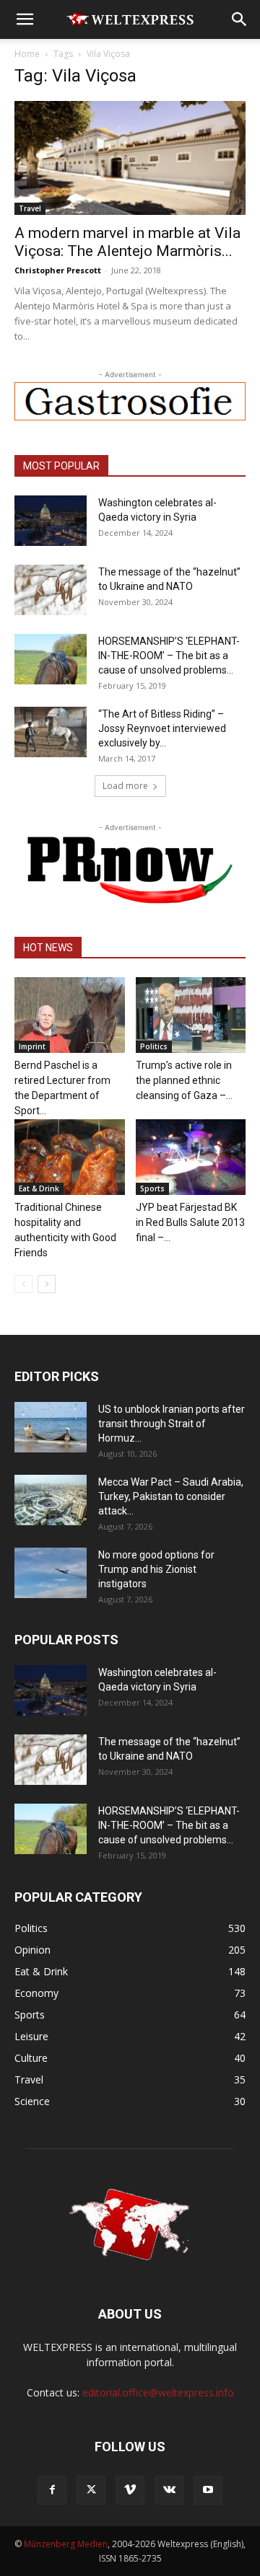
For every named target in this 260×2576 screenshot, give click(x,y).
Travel (30, 208)
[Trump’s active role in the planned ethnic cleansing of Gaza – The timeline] (191, 1015)
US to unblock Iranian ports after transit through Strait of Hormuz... (172, 1424)
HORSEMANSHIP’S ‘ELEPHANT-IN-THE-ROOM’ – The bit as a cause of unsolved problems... (169, 656)
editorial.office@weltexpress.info (158, 2392)
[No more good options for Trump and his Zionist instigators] (51, 1573)
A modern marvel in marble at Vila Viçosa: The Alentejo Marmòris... (127, 242)
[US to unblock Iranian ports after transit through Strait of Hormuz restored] (51, 1427)
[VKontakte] (169, 2490)
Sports (152, 1188)
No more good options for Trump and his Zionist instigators (156, 1569)
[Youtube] (208, 2490)
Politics (154, 1046)
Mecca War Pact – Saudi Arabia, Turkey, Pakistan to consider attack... (171, 1496)
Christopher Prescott (58, 270)
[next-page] (47, 1284)
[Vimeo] (130, 2490)
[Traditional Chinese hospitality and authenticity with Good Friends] (70, 1157)
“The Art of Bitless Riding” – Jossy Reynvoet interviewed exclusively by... (162, 728)
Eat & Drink (39, 1188)
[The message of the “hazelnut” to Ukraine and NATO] (51, 590)
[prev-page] (23, 1284)
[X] (91, 2490)
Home (27, 54)
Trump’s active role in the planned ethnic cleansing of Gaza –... (184, 1080)
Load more (125, 786)
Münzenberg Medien (66, 2544)
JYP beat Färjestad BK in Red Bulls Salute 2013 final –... (190, 1222)
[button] (25, 19)
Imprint (32, 1046)
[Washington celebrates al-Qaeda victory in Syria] (51, 521)
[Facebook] (52, 2490)
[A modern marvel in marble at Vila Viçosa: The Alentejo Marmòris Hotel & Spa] (130, 158)
